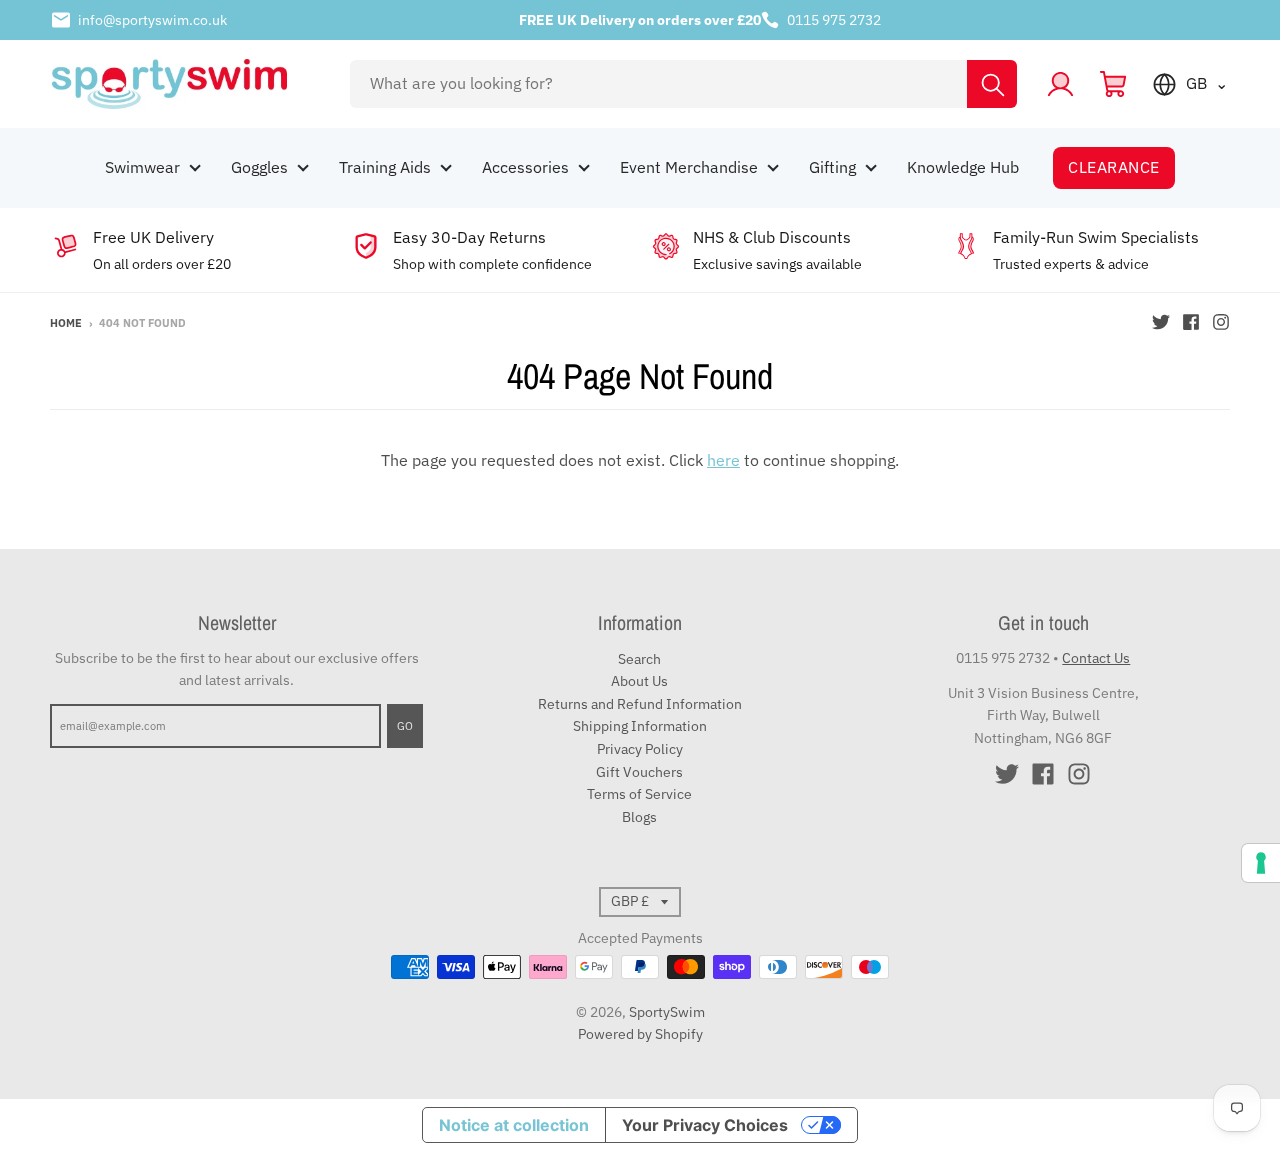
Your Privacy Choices (705, 1125)
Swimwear (142, 167)
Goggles (259, 167)
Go (405, 726)
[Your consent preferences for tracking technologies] (1261, 863)
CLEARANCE (1113, 167)
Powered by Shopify (640, 1034)
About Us (639, 681)
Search (639, 659)
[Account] (1060, 84)
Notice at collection (514, 1125)
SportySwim (667, 1012)
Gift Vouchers (639, 772)
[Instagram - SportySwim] (1221, 322)
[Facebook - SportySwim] (1191, 322)
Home (66, 323)
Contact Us (1096, 658)
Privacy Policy (640, 749)
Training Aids (385, 167)
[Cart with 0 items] (1113, 84)
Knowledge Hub (963, 167)
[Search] (992, 84)
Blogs (639, 817)
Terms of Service (639, 794)
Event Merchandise (689, 167)
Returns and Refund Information (640, 704)
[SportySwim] (187, 84)
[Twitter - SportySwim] (1161, 322)
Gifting (832, 167)
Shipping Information (640, 726)
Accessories (525, 167)
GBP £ (630, 901)
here (723, 460)
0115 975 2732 (834, 20)
